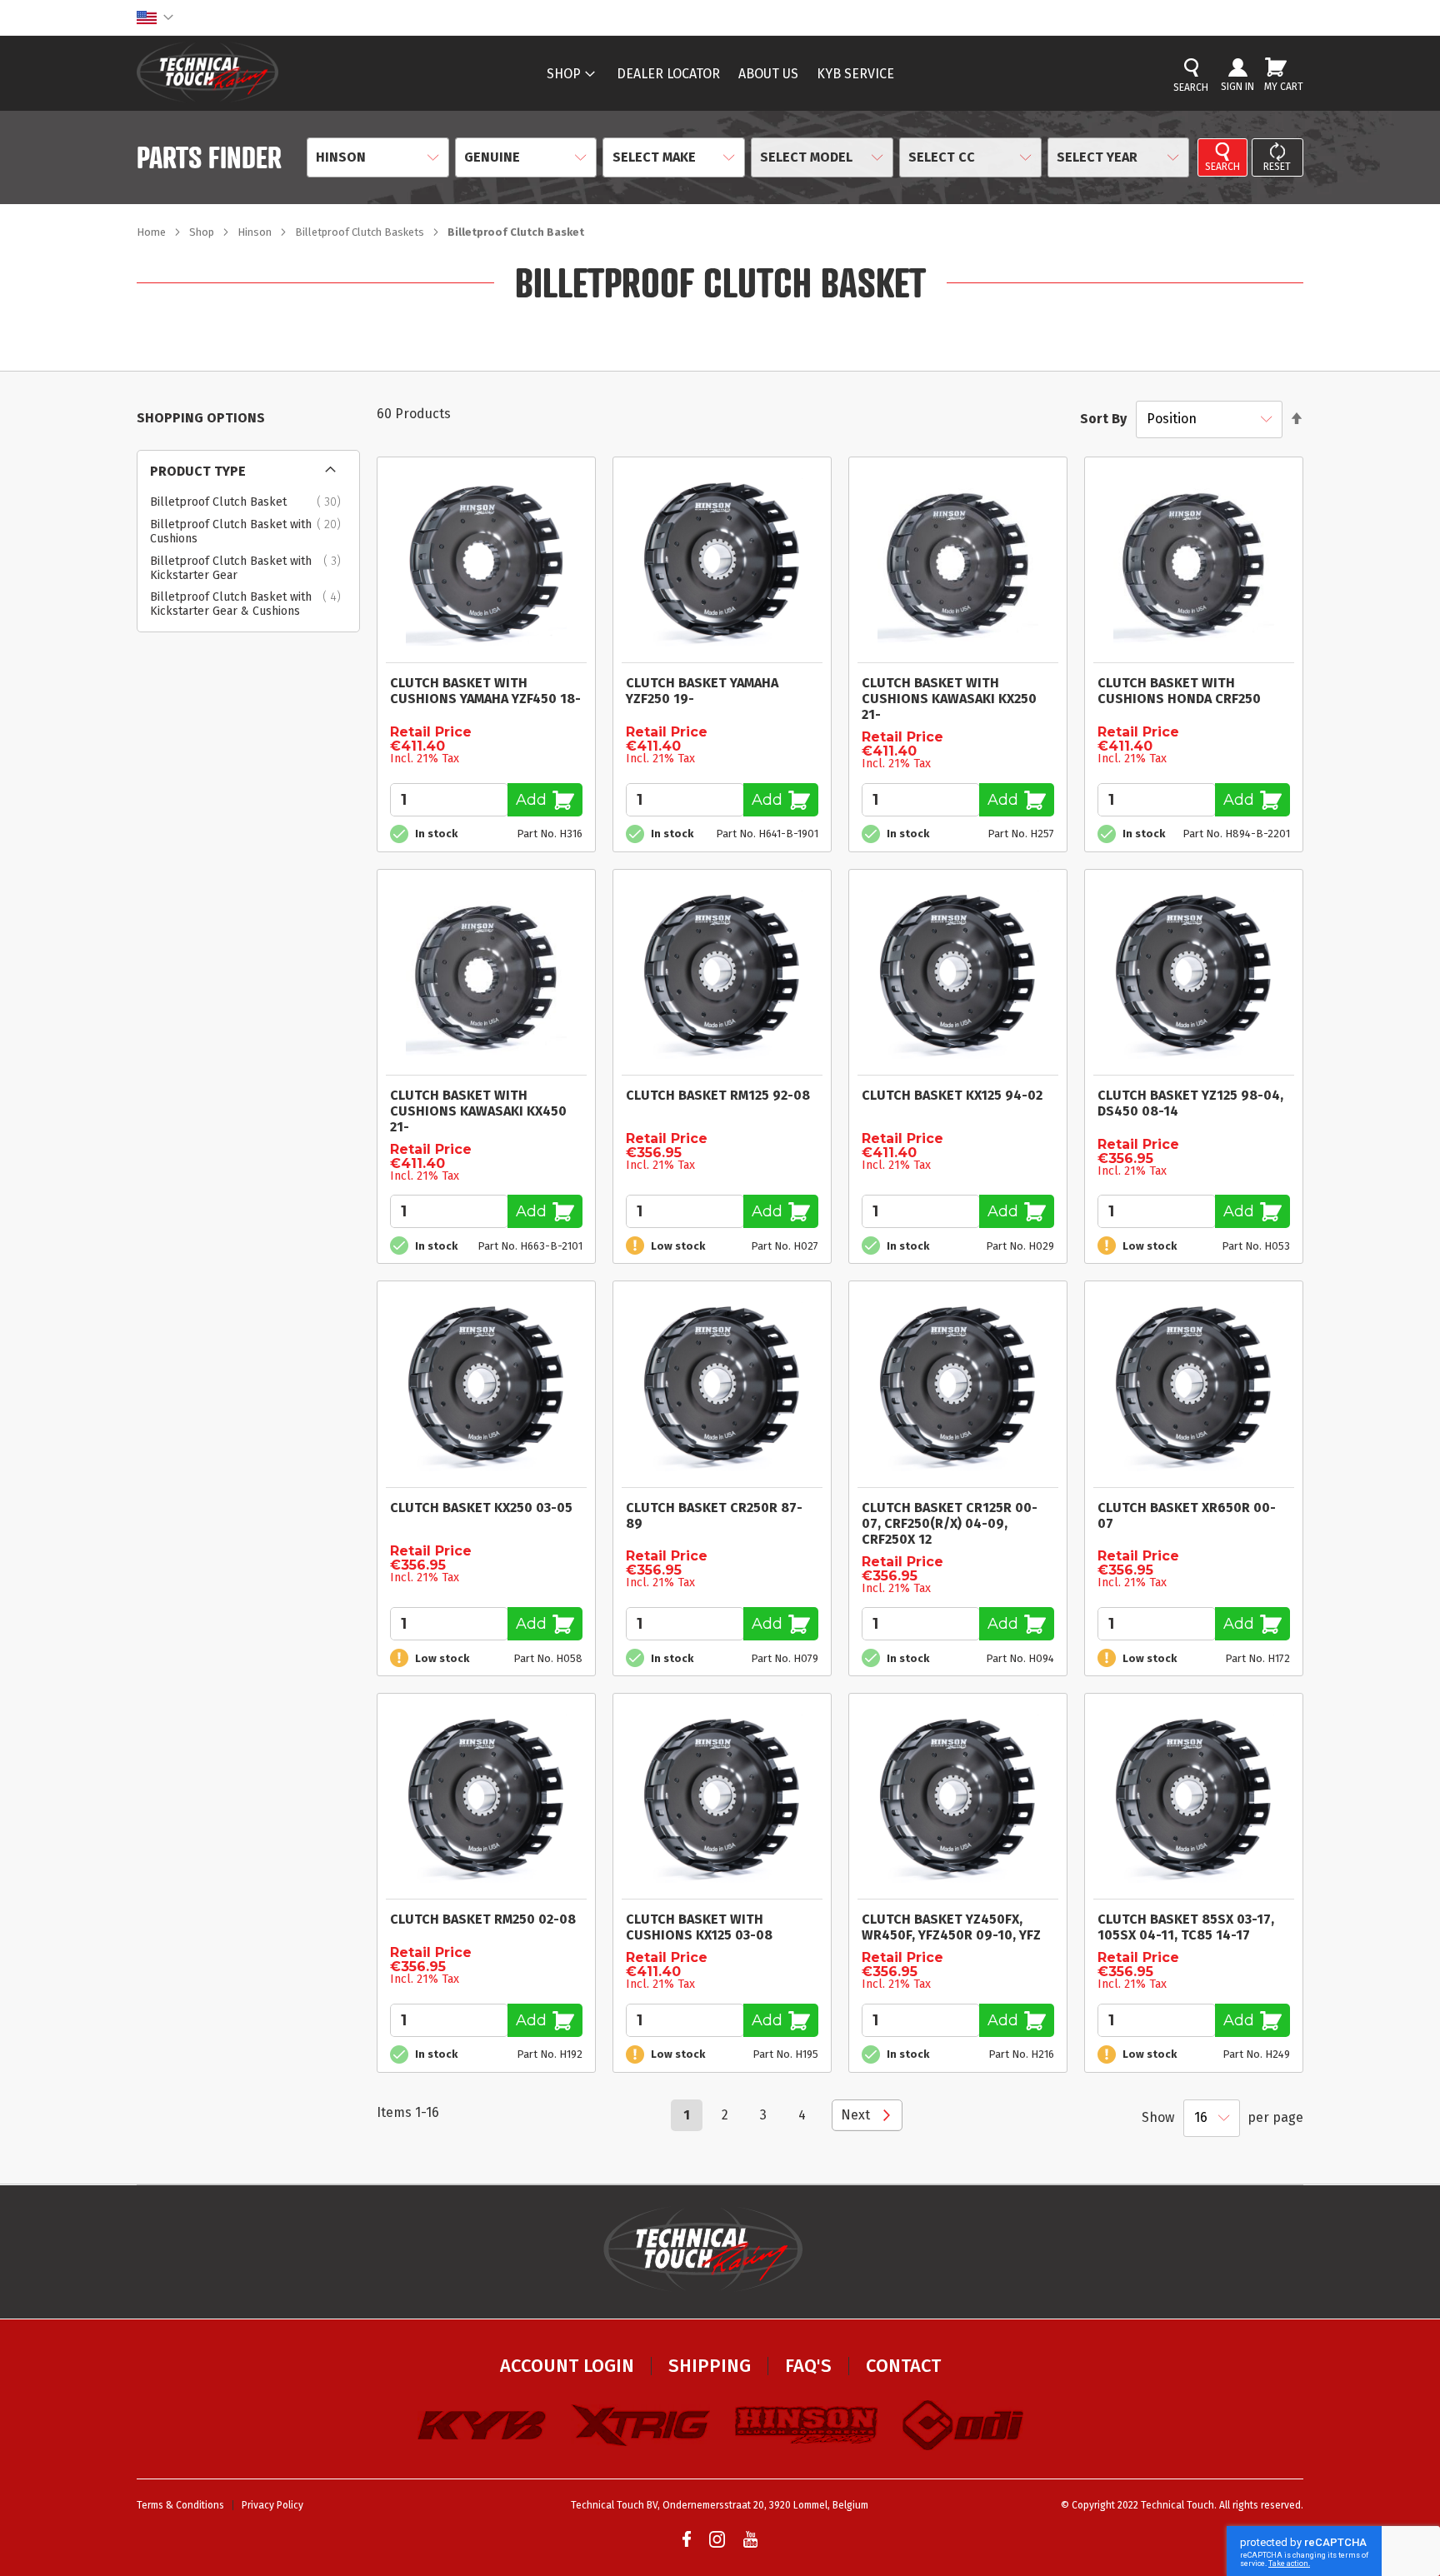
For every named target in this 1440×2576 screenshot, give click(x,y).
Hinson (256, 232)
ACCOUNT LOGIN (567, 2366)
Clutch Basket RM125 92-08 (718, 1095)
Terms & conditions (180, 2505)
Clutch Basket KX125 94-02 (952, 1095)
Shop (203, 232)
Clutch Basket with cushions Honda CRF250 (1179, 691)
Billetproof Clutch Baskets (361, 232)
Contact (903, 2366)
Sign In (1237, 87)
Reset (1277, 167)
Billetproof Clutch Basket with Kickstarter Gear (250, 569)
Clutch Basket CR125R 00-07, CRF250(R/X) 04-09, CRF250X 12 (950, 1523)
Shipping (710, 2366)
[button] (155, 17)
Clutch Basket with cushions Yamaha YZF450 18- (485, 691)
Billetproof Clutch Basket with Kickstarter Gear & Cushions (250, 604)
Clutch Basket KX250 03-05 (481, 1508)
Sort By (1103, 419)
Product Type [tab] (198, 471)
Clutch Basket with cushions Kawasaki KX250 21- (949, 699)
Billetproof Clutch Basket (250, 502)
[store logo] (207, 72)
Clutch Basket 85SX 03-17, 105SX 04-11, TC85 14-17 (1186, 1927)
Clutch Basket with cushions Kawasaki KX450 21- (478, 1111)
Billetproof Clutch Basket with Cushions (250, 532)
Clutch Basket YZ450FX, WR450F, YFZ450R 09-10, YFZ (951, 1927)
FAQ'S (808, 2366)
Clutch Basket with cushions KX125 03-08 (699, 1927)
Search (1222, 167)
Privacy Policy (272, 2505)
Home (152, 232)
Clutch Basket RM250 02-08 (483, 1919)
